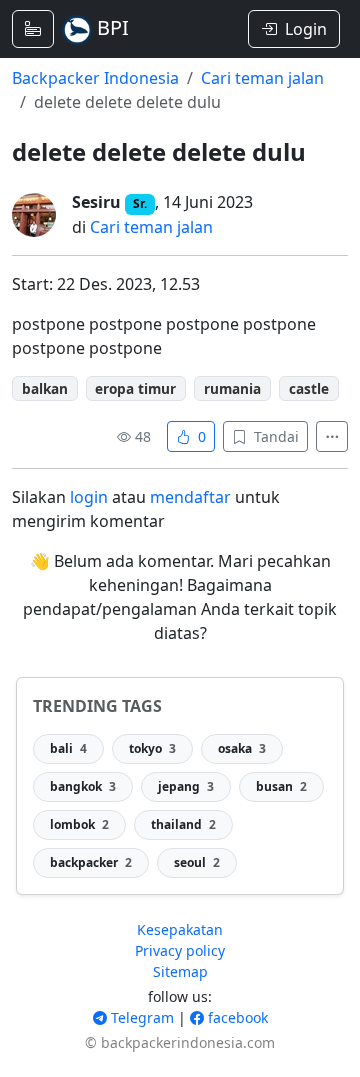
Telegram (140, 1017)
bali (68, 748)
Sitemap (180, 971)
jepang (186, 786)
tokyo (152, 748)
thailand (183, 824)
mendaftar (190, 497)
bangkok (83, 786)
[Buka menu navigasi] (33, 29)
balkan (45, 388)
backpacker (91, 862)
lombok (79, 824)
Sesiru (96, 202)
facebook (236, 1017)
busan (281, 786)
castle (309, 388)
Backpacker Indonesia (95, 78)
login (89, 497)
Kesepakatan (180, 929)
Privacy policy (180, 950)
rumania (232, 388)
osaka (242, 748)
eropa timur (135, 388)
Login (306, 29)
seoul (197, 862)
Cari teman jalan (262, 78)
